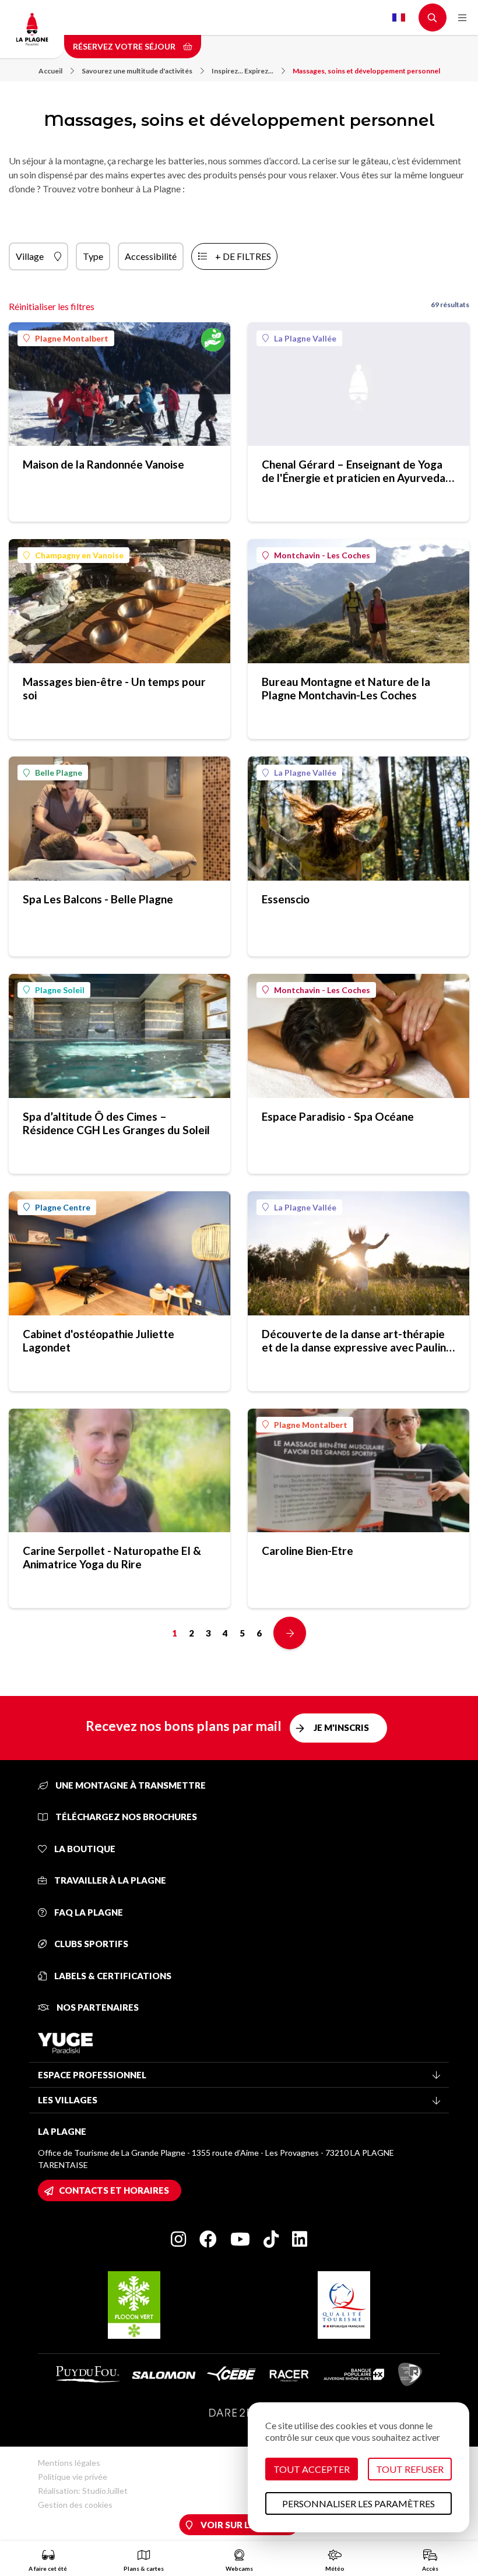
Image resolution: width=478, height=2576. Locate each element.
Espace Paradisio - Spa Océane (338, 1116)
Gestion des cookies (75, 2505)
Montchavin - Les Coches (322, 555)
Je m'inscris (341, 1727)
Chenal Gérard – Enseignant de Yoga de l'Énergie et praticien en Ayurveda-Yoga (356, 471)
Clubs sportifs (90, 1944)
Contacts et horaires (114, 2190)
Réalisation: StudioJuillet (83, 2491)
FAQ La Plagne (88, 1912)
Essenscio (286, 899)
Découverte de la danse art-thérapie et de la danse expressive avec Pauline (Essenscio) (357, 1340)
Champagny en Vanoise (79, 555)
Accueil (50, 71)
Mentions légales (69, 2463)
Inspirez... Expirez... (242, 71)
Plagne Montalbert (72, 338)
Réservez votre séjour (125, 46)
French (399, 17)
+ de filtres (243, 256)
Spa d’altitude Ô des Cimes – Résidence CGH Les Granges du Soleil (116, 1123)
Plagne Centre (63, 1207)
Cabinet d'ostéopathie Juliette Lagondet (99, 1340)
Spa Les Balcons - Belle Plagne (98, 899)
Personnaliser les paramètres (358, 2503)
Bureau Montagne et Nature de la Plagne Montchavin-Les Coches (346, 688)
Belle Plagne (59, 773)
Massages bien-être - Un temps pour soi (114, 688)
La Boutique (84, 1849)
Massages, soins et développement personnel (366, 71)
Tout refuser (410, 2469)
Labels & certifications (112, 1976)
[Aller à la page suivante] (290, 1633)
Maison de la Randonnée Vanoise (103, 464)
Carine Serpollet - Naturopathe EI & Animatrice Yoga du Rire (112, 1557)
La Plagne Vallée (305, 338)
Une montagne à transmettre (130, 1785)
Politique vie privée (73, 2477)
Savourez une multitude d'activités (137, 71)
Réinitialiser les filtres (52, 306)
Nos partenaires (97, 2007)
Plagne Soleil (60, 990)
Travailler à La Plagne (109, 1880)
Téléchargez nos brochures (125, 1817)
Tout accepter (312, 2469)
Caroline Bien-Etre (307, 1551)
